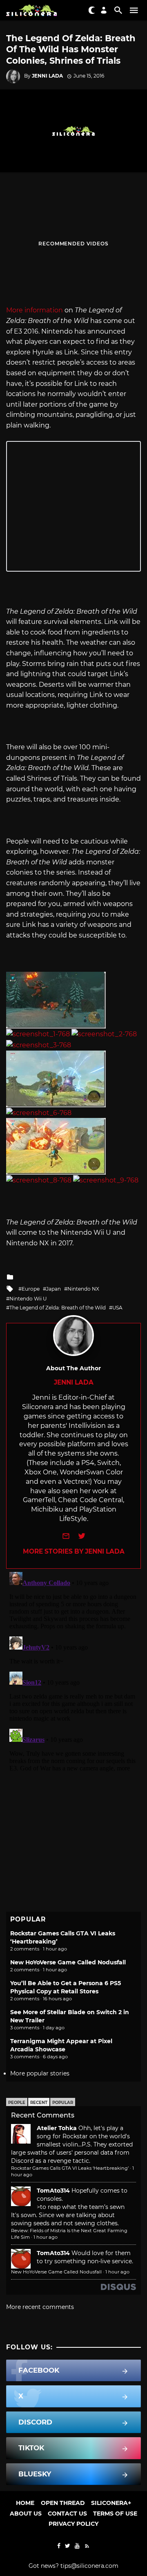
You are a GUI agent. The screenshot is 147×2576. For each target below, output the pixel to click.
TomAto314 (53, 2191)
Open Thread (63, 2503)
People (17, 2103)
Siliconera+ (111, 2503)
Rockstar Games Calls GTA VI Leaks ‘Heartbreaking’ (70, 2168)
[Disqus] (73, 1671)
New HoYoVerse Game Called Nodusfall (68, 1962)
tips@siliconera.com (89, 2566)
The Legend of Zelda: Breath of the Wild (58, 1308)
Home (25, 2503)
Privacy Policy (73, 2524)
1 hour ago (46, 2237)
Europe (31, 1289)
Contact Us (67, 2514)
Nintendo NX (83, 1289)
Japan (53, 1289)
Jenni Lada (47, 76)
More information (35, 310)
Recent (39, 2103)
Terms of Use (115, 2514)
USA (117, 1308)
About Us (26, 2514)
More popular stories (40, 2073)
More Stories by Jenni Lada (74, 1551)
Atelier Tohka (57, 2128)
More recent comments (40, 2307)
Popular (63, 2103)
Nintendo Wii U (28, 1299)
